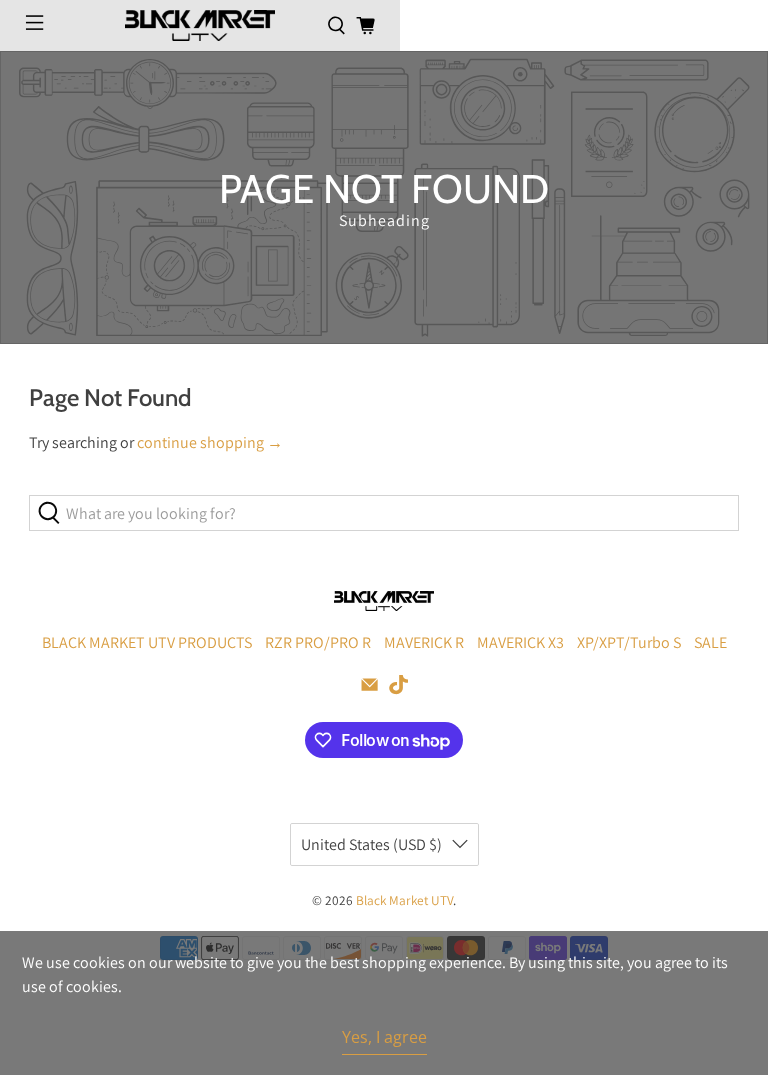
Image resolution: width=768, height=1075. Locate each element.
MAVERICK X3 (520, 642)
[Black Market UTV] (200, 25)
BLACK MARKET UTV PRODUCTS (147, 642)
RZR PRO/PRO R (318, 642)
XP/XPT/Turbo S (629, 642)
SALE (710, 642)
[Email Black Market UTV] (369, 689)
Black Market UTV (404, 900)
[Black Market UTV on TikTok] (398, 689)
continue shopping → (210, 442)
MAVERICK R (424, 642)
